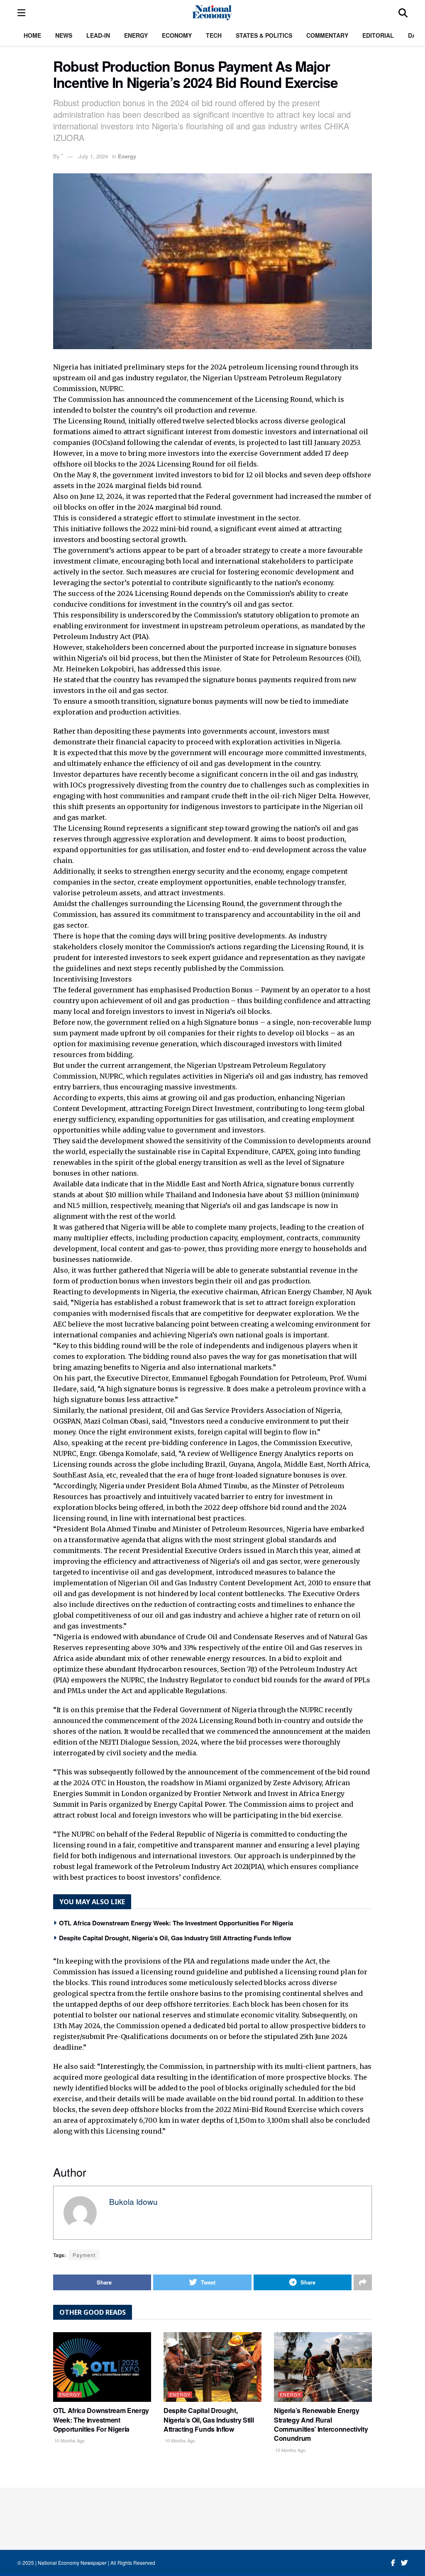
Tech (214, 35)
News (64, 35)
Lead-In (98, 35)
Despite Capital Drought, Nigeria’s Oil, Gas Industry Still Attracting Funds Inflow (175, 1938)
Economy (177, 35)
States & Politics (264, 35)
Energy (136, 35)
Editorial (378, 35)
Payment (84, 2255)
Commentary (327, 35)
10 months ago (69, 2440)
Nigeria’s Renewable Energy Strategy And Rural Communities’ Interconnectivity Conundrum (321, 2424)
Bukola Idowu (133, 2201)
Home (32, 35)
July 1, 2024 (93, 156)
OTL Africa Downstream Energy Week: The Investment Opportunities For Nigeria (176, 1923)
